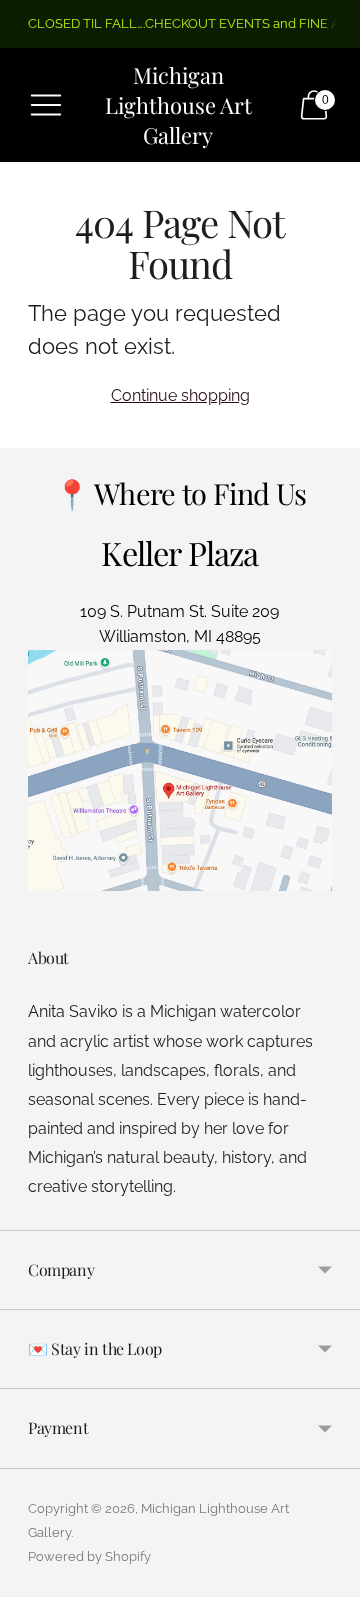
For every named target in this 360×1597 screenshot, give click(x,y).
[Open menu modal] (46, 105)
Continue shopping (180, 395)
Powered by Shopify (89, 1556)
